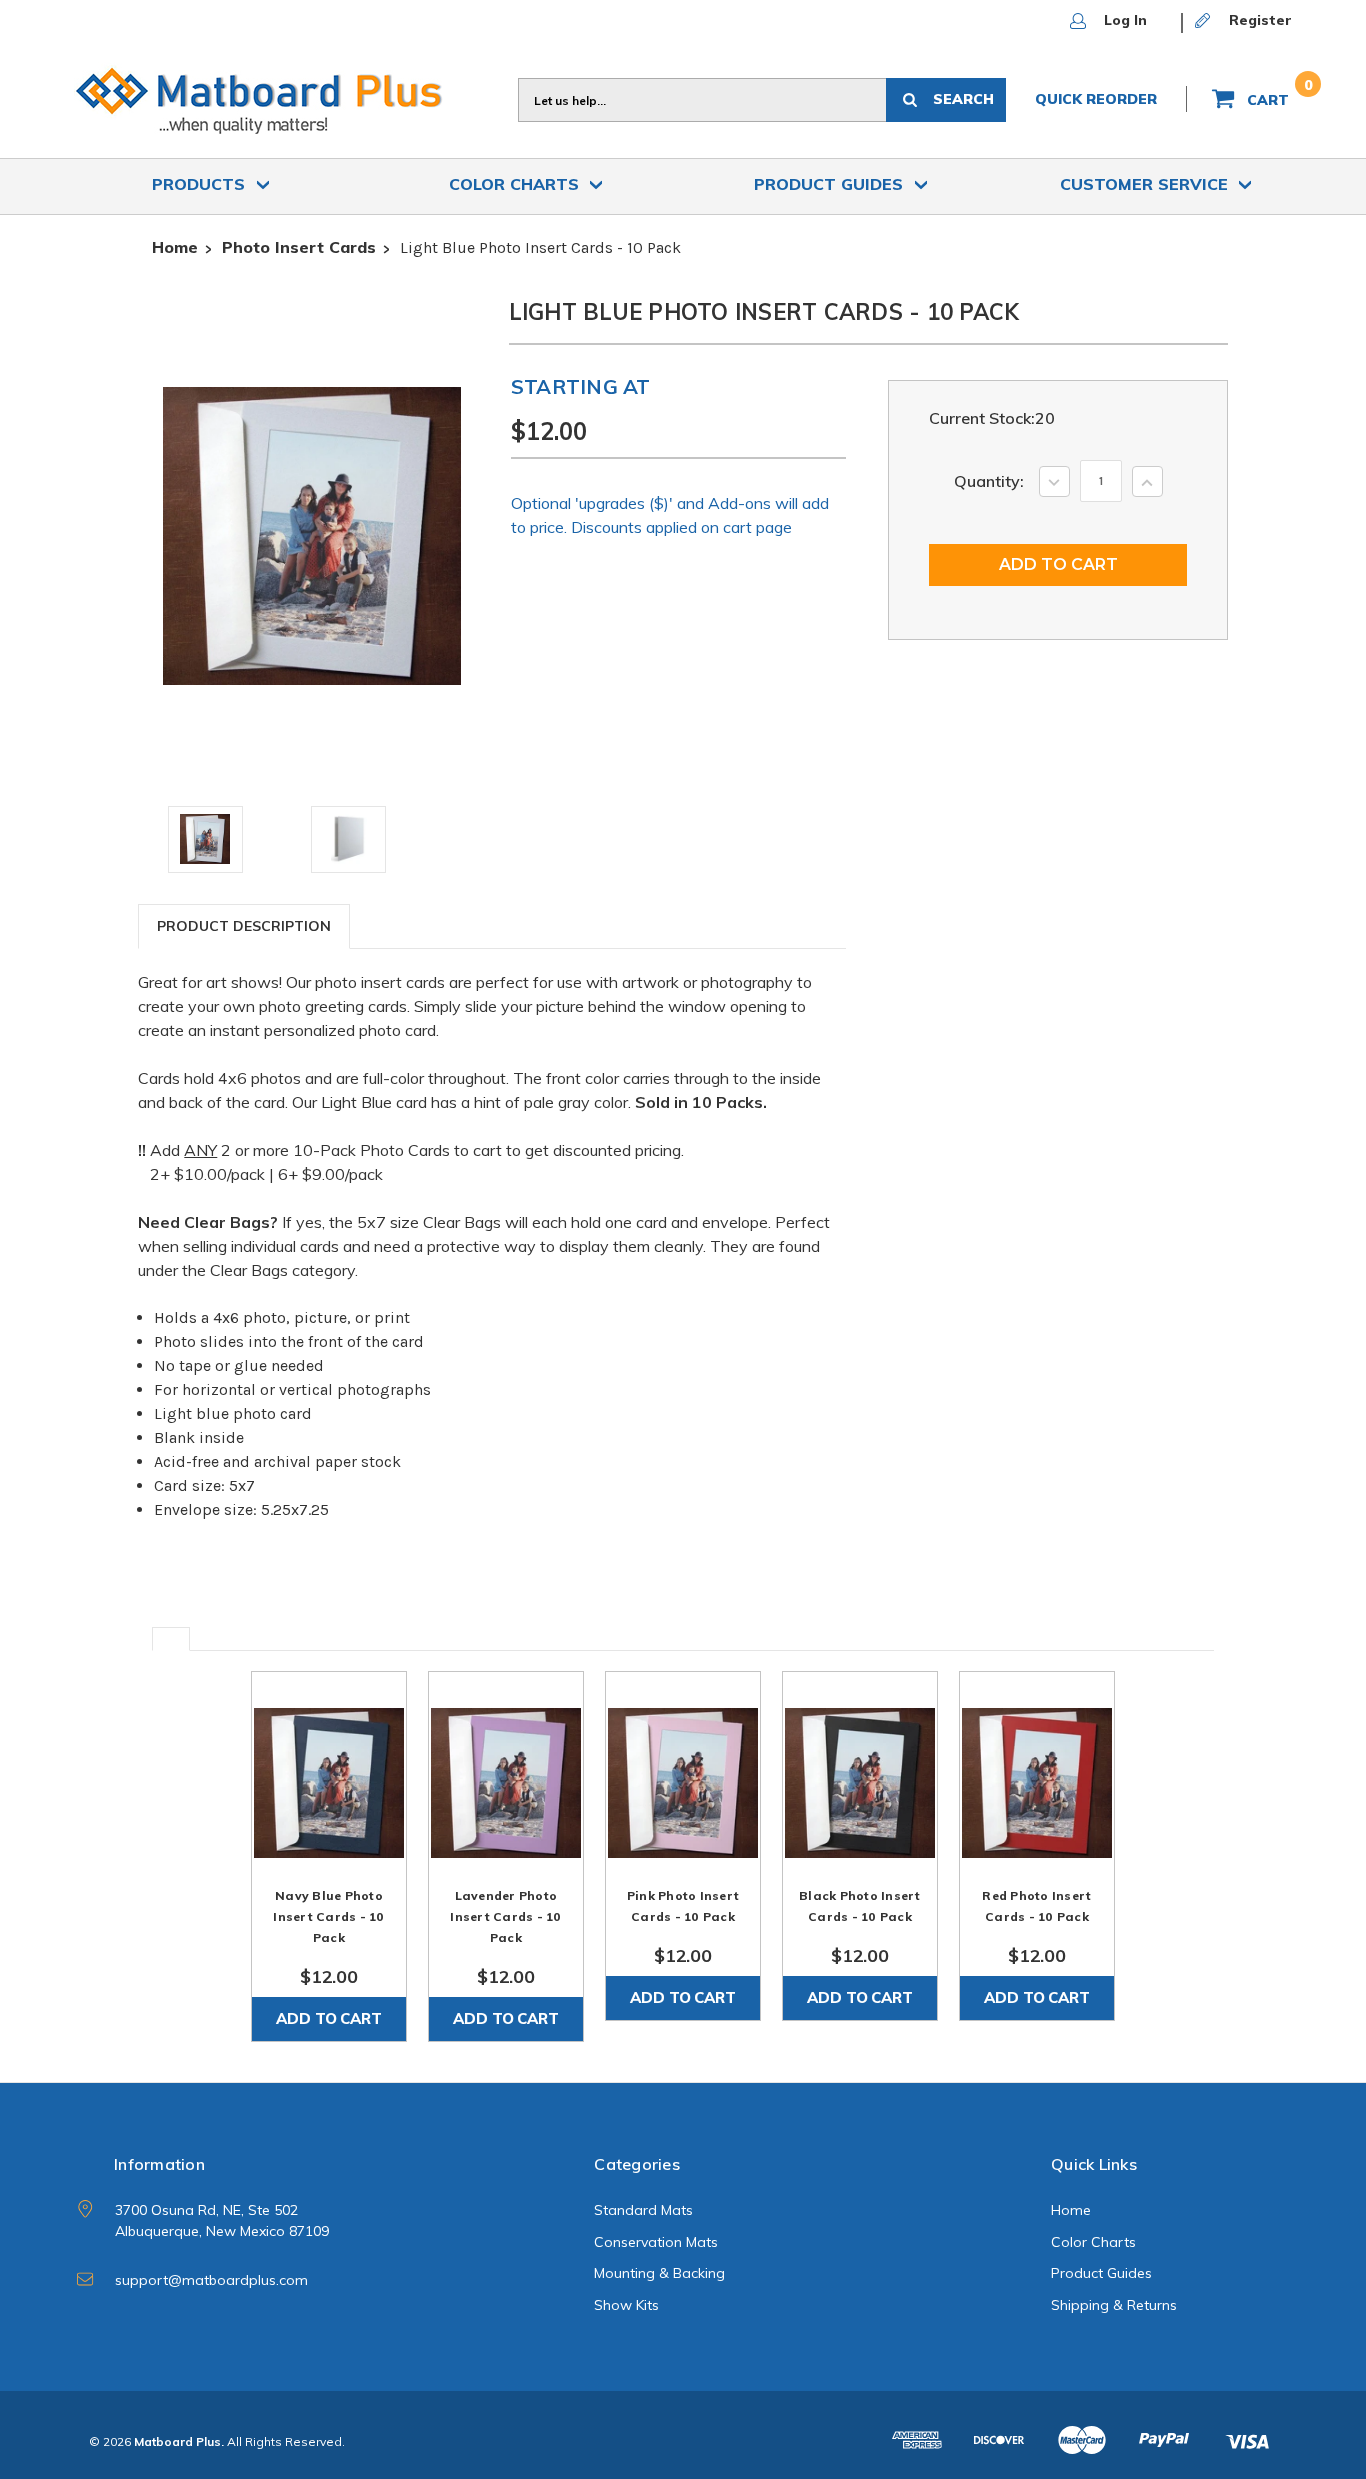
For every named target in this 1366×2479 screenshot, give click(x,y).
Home (1071, 2210)
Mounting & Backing (659, 2273)
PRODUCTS (201, 184)
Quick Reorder (1096, 99)
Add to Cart (328, 2018)
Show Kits (626, 2305)
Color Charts (516, 184)
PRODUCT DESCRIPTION (244, 926)
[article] (328, 1856)
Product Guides (831, 184)
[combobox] (702, 100)
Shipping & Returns (1114, 2305)
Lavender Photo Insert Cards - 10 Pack (505, 1916)
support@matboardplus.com (211, 2280)
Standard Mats (643, 2210)
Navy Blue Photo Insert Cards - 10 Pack (328, 1916)
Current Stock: (992, 418)
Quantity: (989, 481)
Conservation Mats (656, 2242)
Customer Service (1146, 184)
